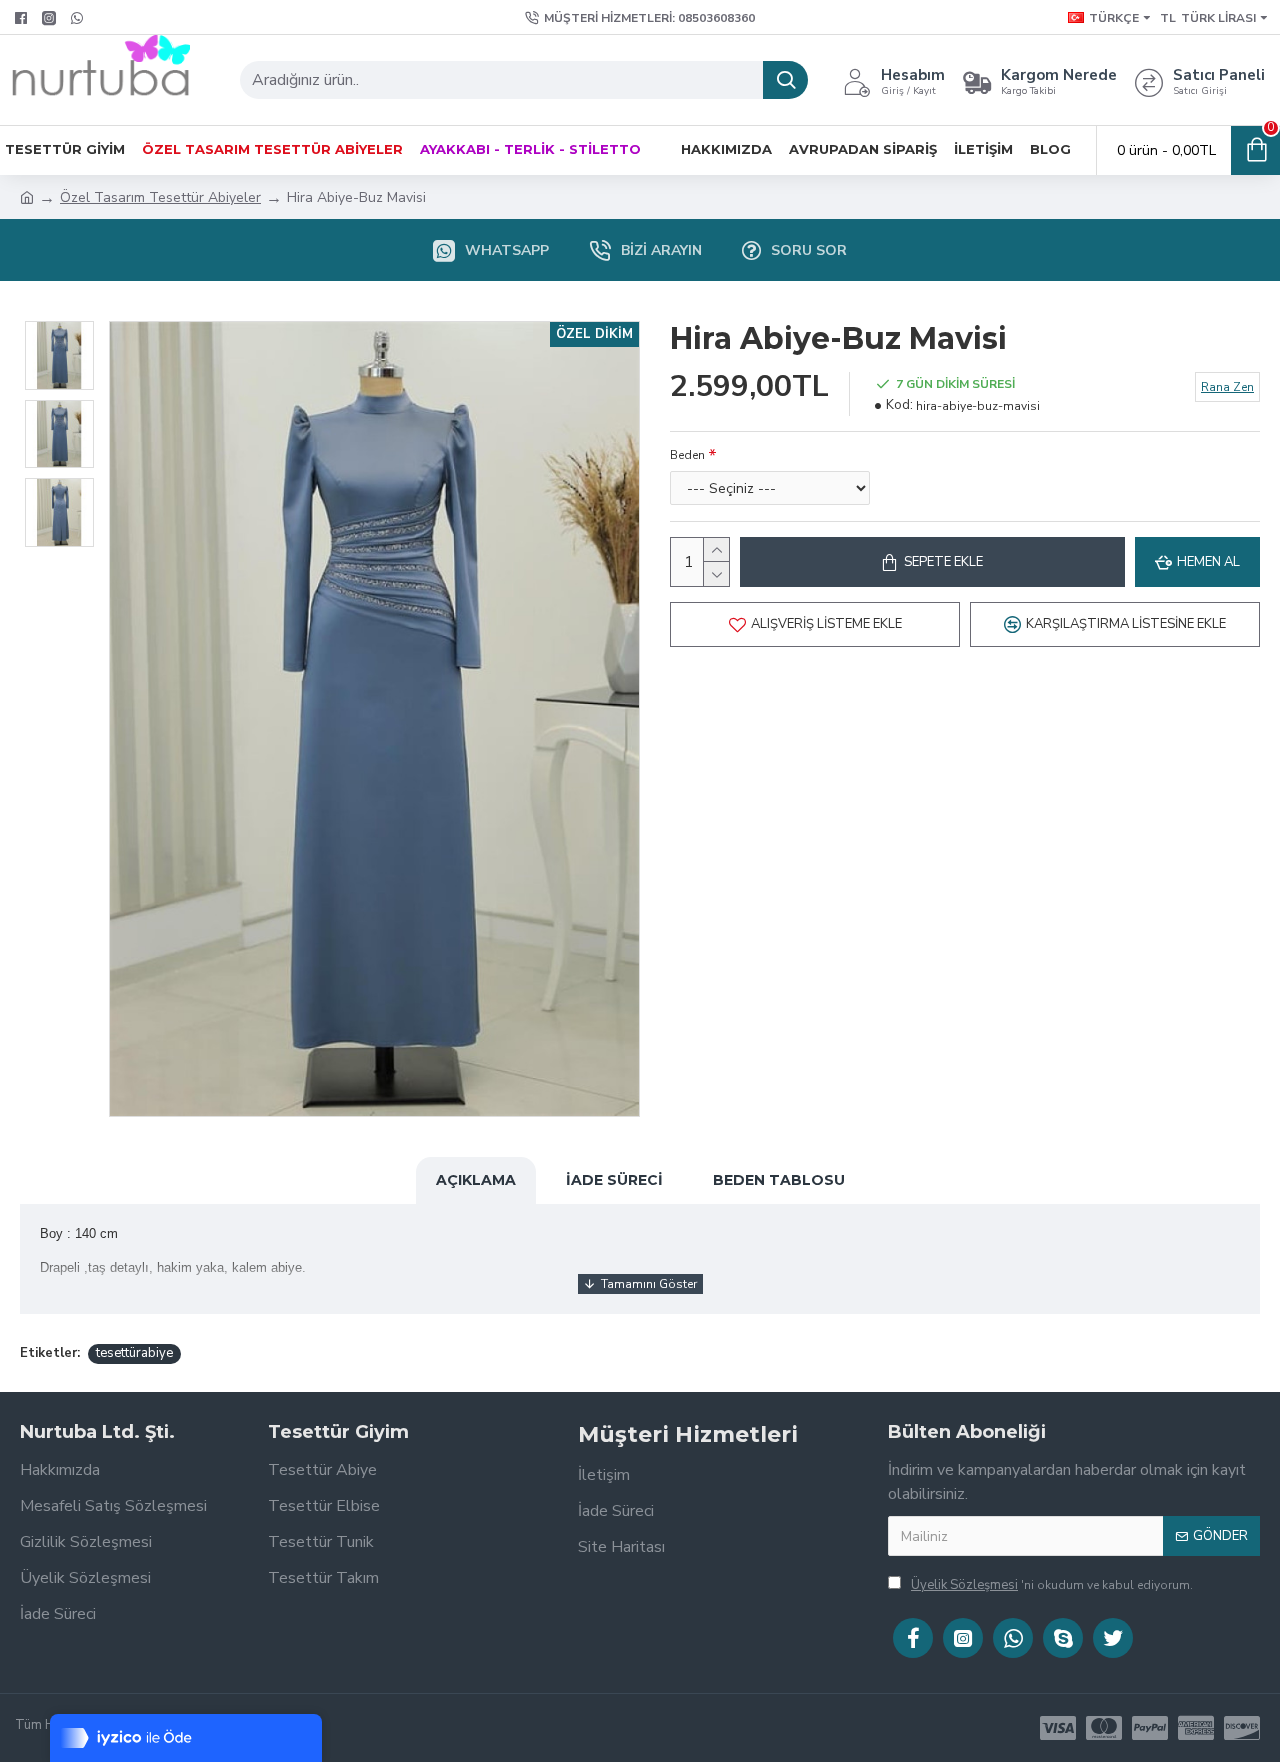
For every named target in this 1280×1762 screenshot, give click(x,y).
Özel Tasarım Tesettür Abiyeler (160, 197)
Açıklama (476, 1180)
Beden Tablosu (779, 1180)
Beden (687, 455)
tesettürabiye (134, 1353)
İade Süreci (614, 1180)
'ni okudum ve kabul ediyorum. (1052, 1585)
